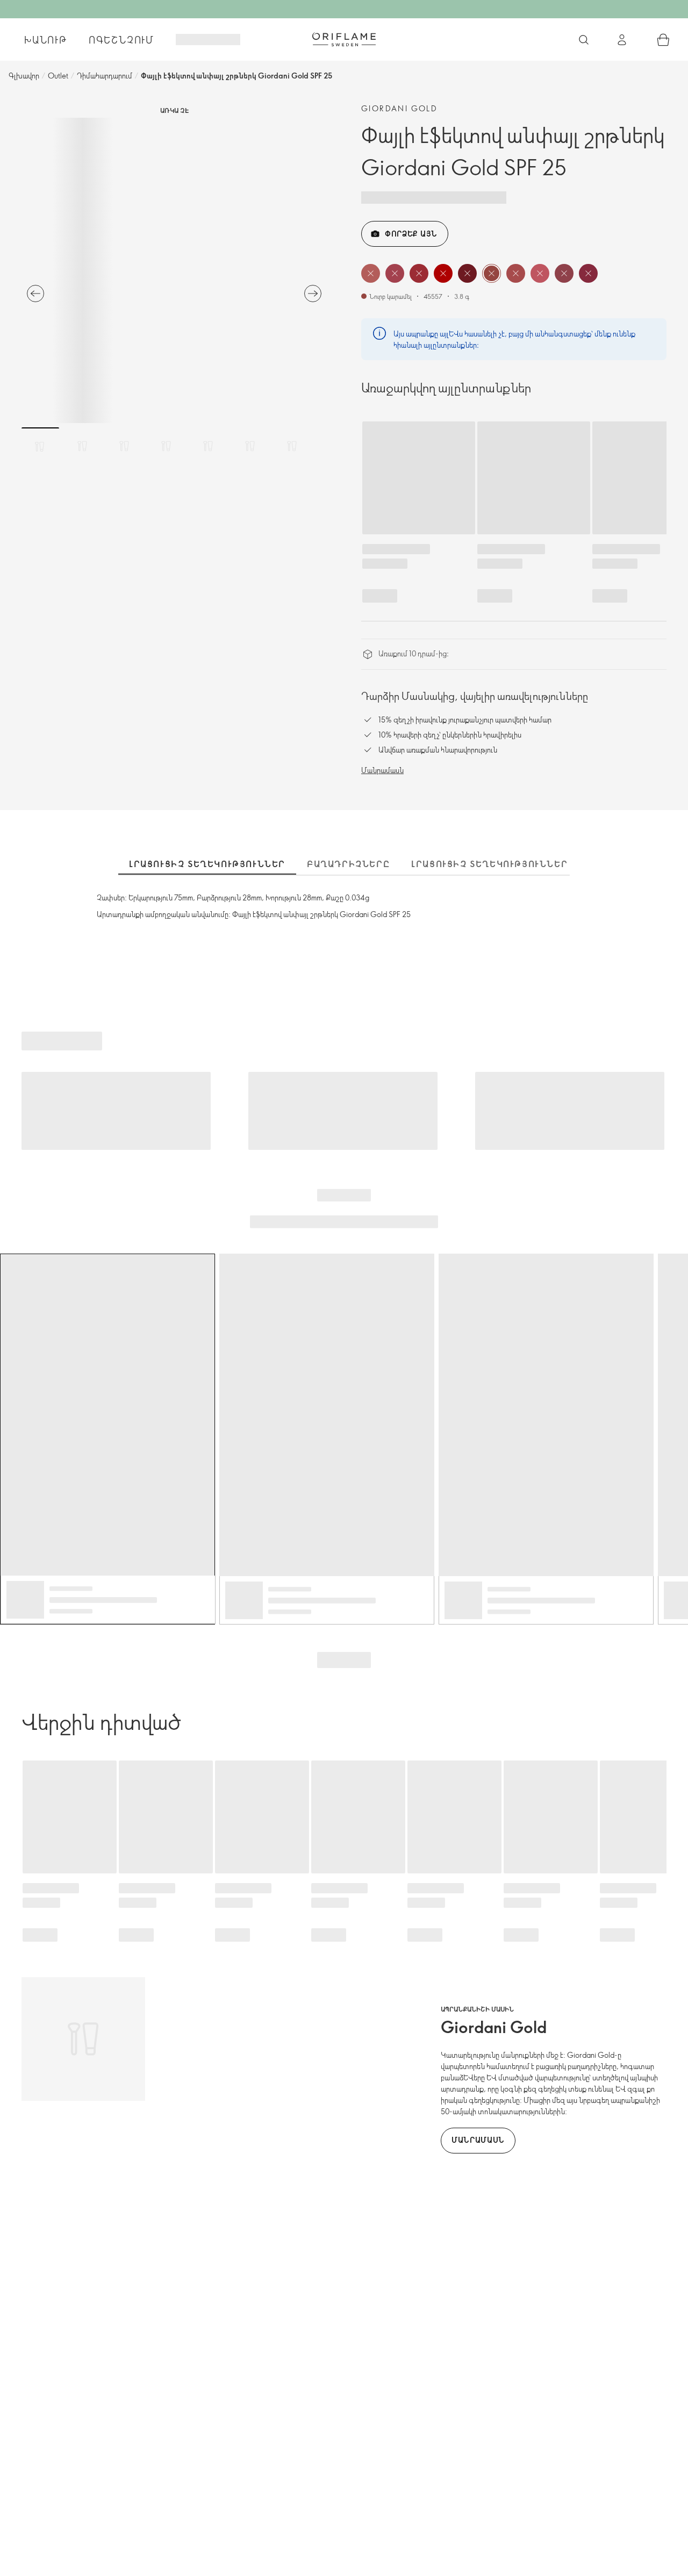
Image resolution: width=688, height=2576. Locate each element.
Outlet (58, 76)
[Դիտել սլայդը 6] (250, 446)
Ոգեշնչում (121, 40)
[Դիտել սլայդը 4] (166, 446)
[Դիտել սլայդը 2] (82, 446)
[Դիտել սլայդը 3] (124, 446)
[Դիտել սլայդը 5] (208, 446)
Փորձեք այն (411, 234)
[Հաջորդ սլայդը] (313, 294)
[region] (174, 270)
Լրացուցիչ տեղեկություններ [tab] (207, 864)
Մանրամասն (382, 770)
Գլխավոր (24, 76)
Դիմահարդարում (105, 76)
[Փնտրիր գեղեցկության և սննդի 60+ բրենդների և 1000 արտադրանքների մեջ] (584, 40)
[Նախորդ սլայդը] (35, 294)
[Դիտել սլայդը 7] (292, 446)
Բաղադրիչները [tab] (348, 864)
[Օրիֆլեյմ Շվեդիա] (344, 39)
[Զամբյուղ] (663, 40)
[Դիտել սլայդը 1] (40, 446)
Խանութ (46, 40)
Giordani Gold (399, 108)
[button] (371, 273)
